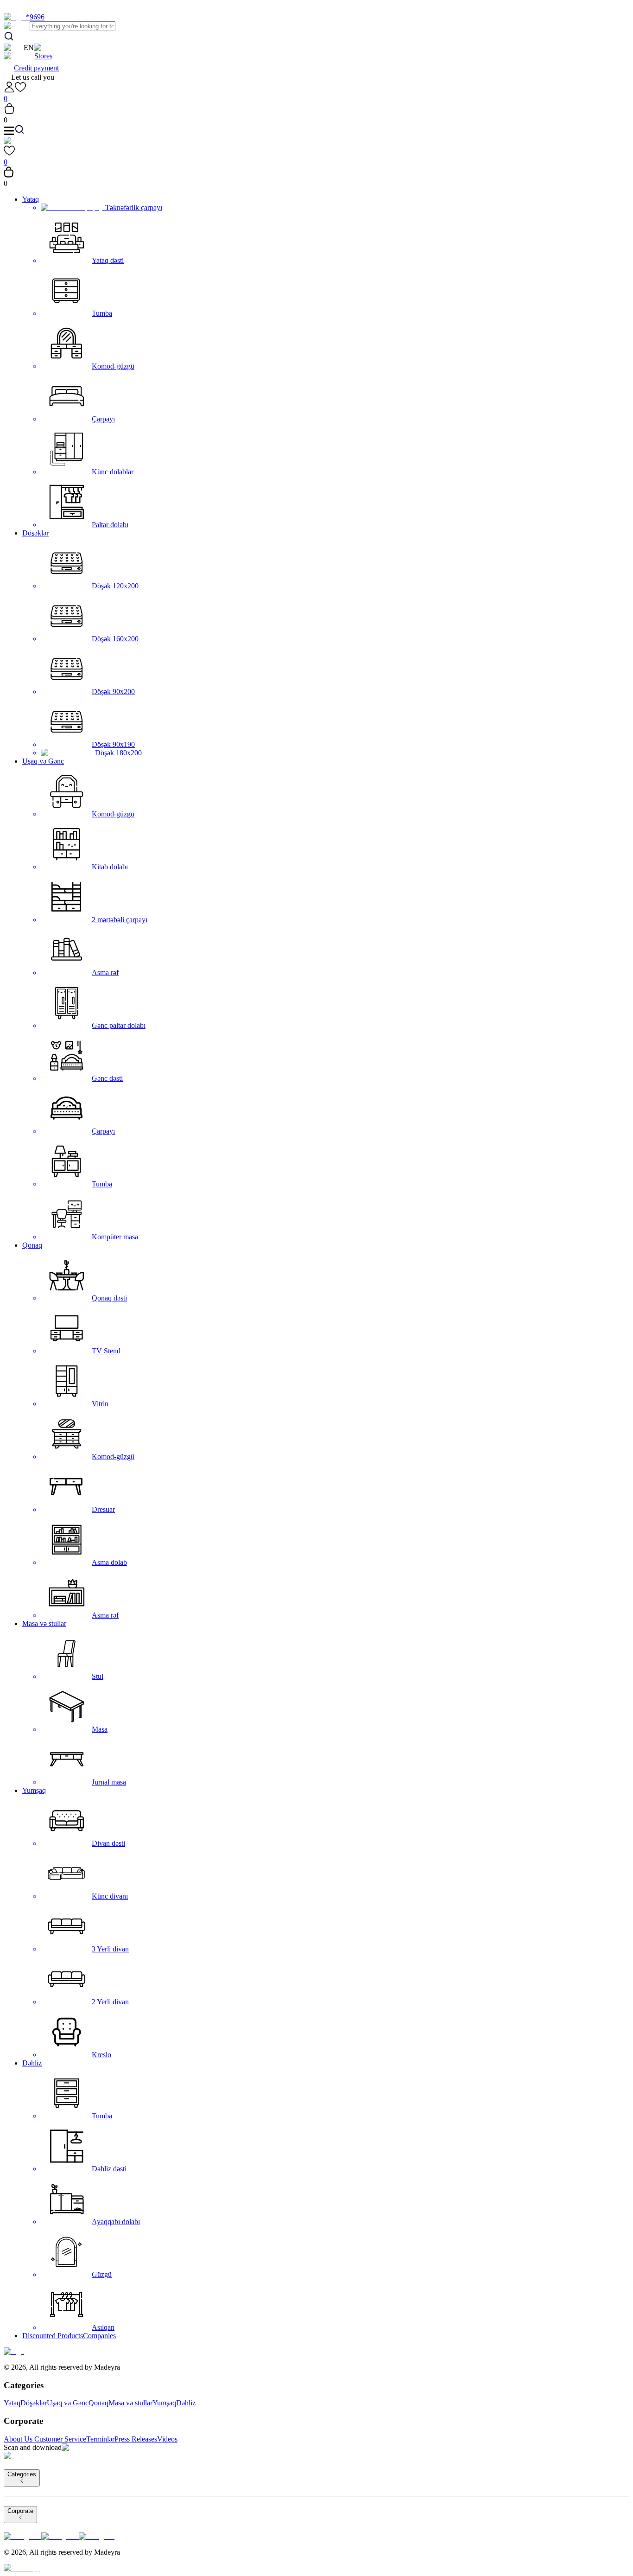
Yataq (31, 199)
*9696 (35, 17)
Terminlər (100, 2439)
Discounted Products (53, 2336)
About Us (18, 2439)
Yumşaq (34, 1790)
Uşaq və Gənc (43, 761)
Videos (167, 2439)
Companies (99, 2336)
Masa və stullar (44, 1623)
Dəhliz (32, 2063)
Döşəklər (35, 533)
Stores (43, 56)
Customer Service (60, 2439)
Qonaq (32, 1245)
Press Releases (136, 2439)
